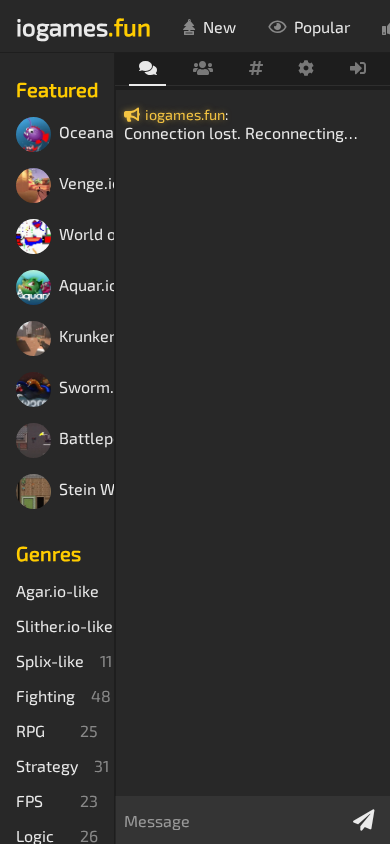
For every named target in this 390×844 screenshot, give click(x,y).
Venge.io (86, 183)
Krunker (86, 336)
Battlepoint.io (86, 438)
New (219, 26)
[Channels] (255, 69)
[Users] (202, 69)
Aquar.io (86, 285)
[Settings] (306, 69)
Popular (322, 26)
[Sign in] (358, 69)
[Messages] (147, 69)
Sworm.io (86, 387)
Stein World (86, 489)
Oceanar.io (86, 132)
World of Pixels (86, 234)
